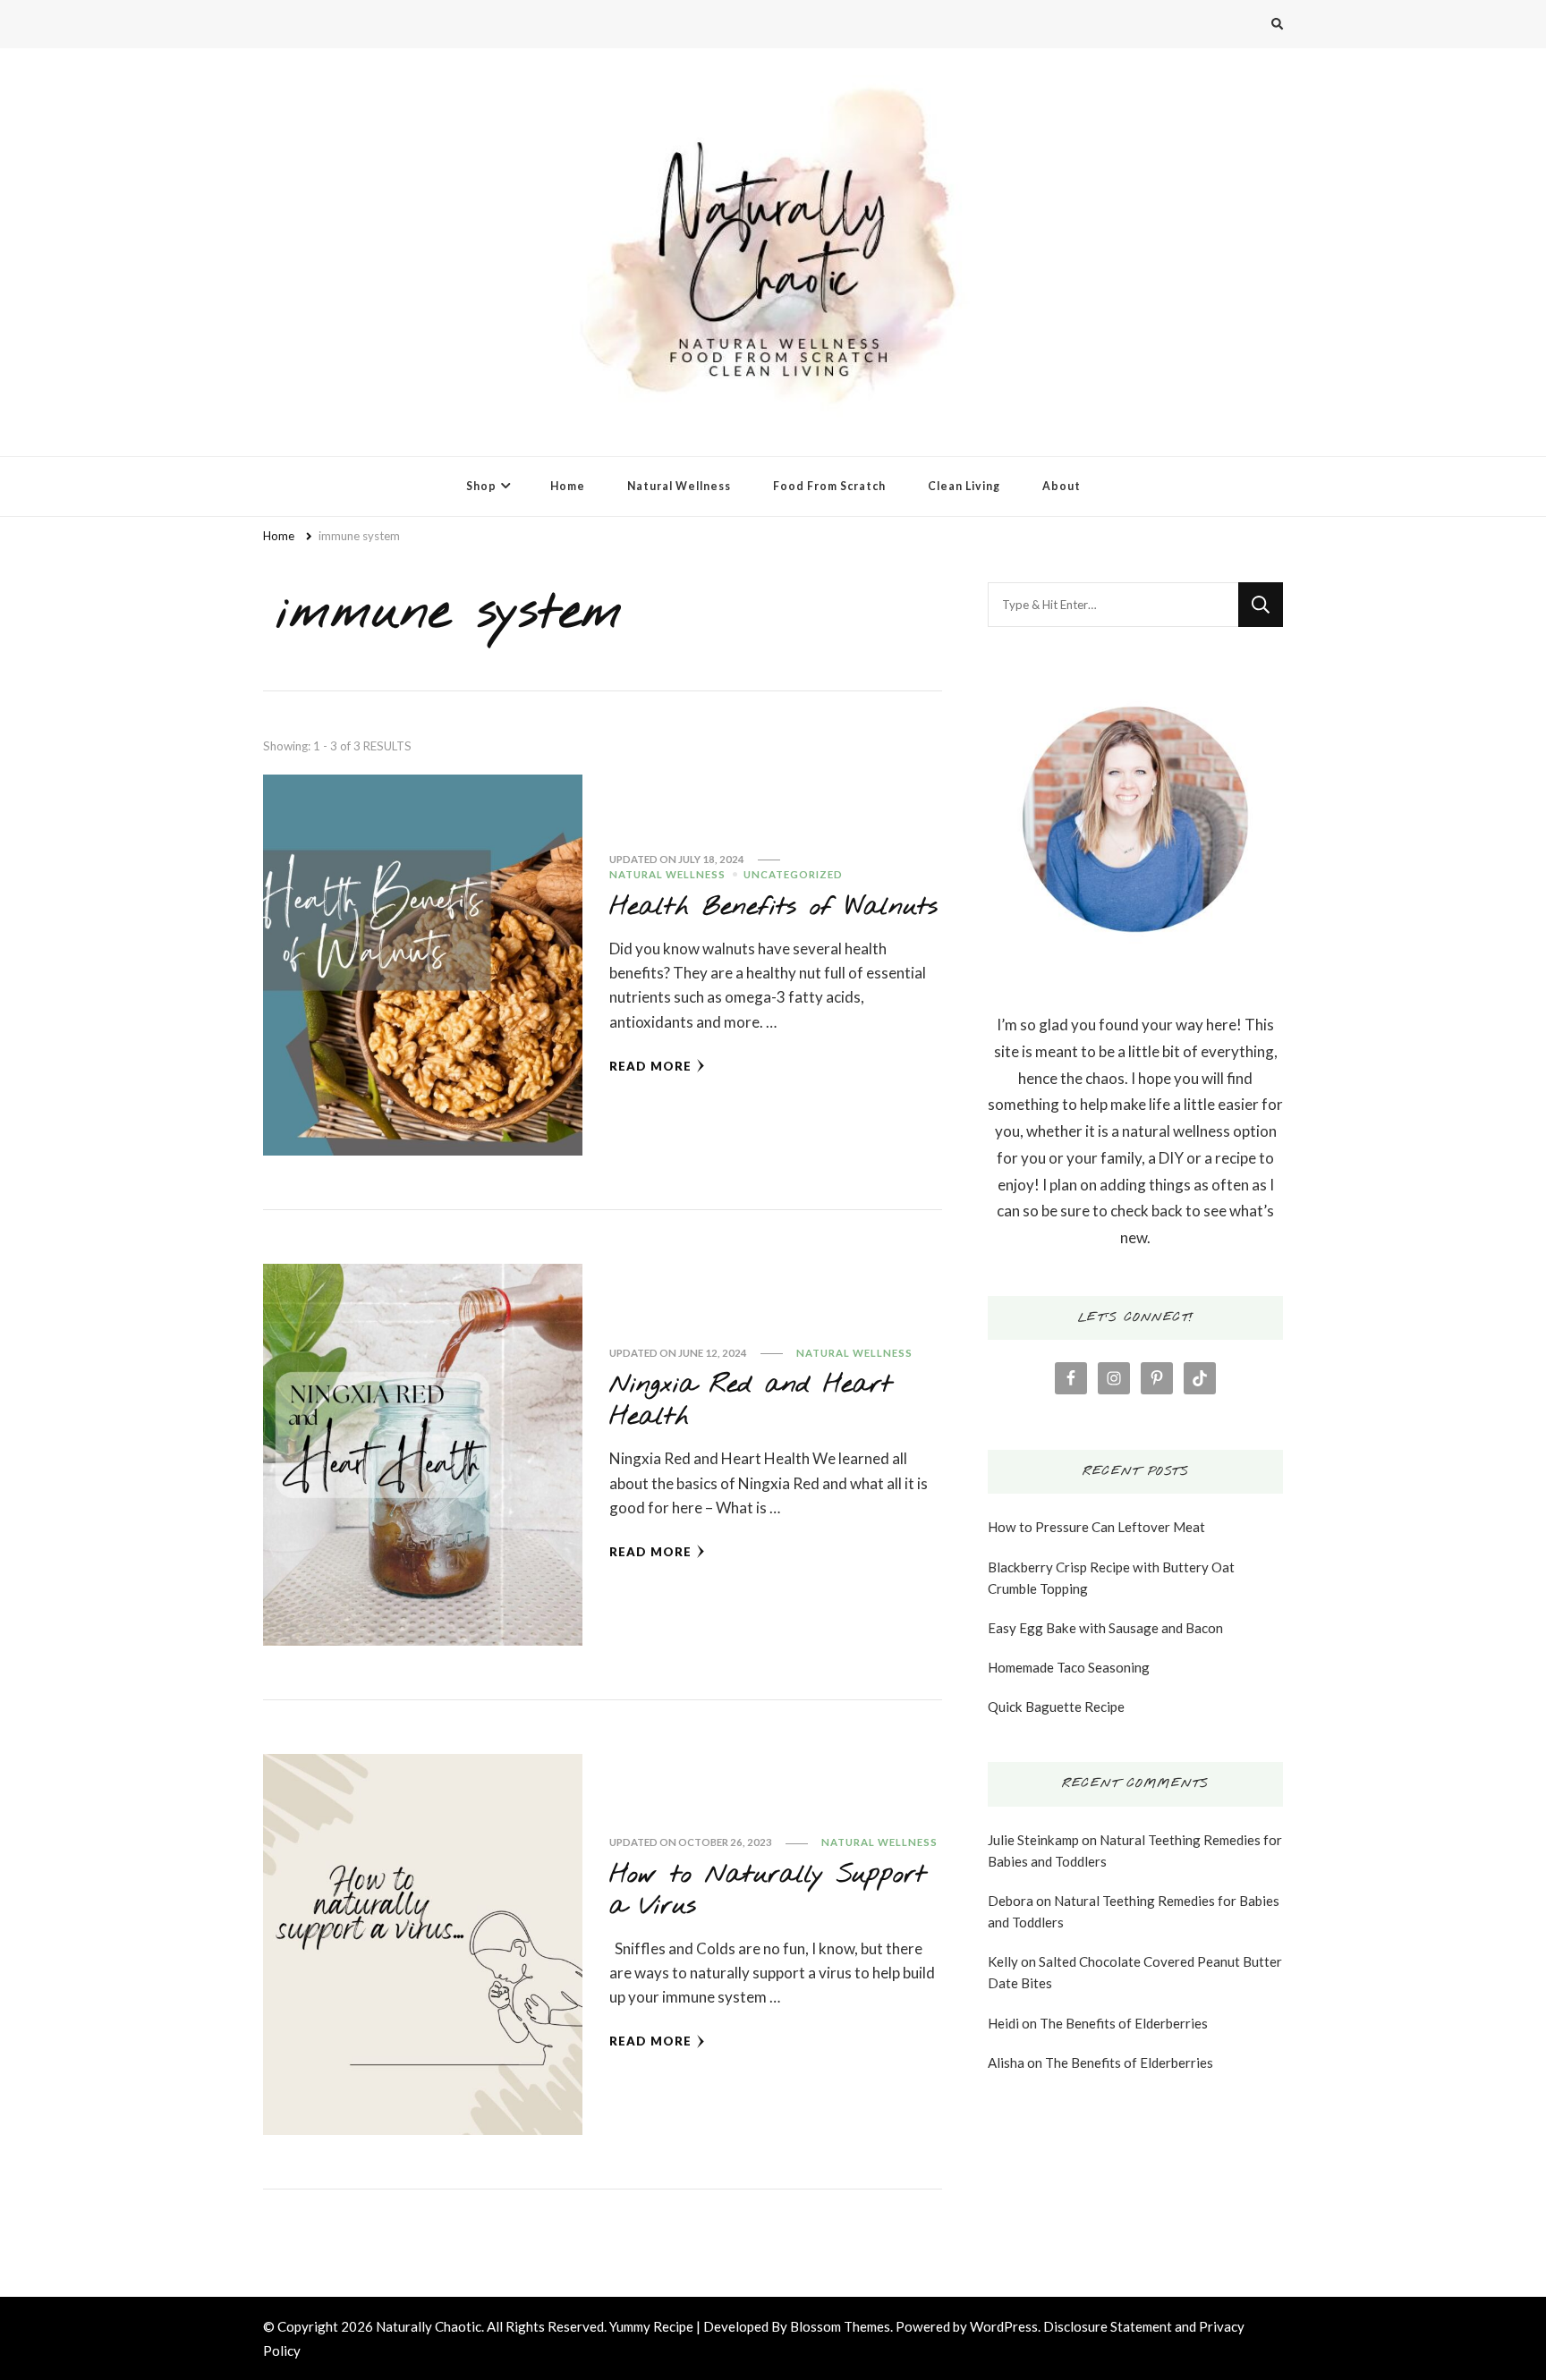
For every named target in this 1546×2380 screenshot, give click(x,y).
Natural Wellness (679, 486)
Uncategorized (793, 874)
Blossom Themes (840, 2326)
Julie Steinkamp (1033, 1840)
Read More (650, 1066)
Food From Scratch (829, 486)
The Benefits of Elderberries (1124, 2023)
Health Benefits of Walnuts (773, 907)
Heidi (1003, 2023)
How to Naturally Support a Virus (768, 1890)
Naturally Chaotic (429, 2326)
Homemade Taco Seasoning (1069, 1667)
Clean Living (964, 486)
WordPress (1004, 2326)
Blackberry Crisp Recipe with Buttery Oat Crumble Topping (1111, 1578)
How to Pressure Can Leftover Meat (1096, 1527)
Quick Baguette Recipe (1056, 1707)
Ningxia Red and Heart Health (751, 1400)
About (1062, 486)
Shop (481, 486)
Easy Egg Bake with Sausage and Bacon (1105, 1628)
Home (568, 486)
